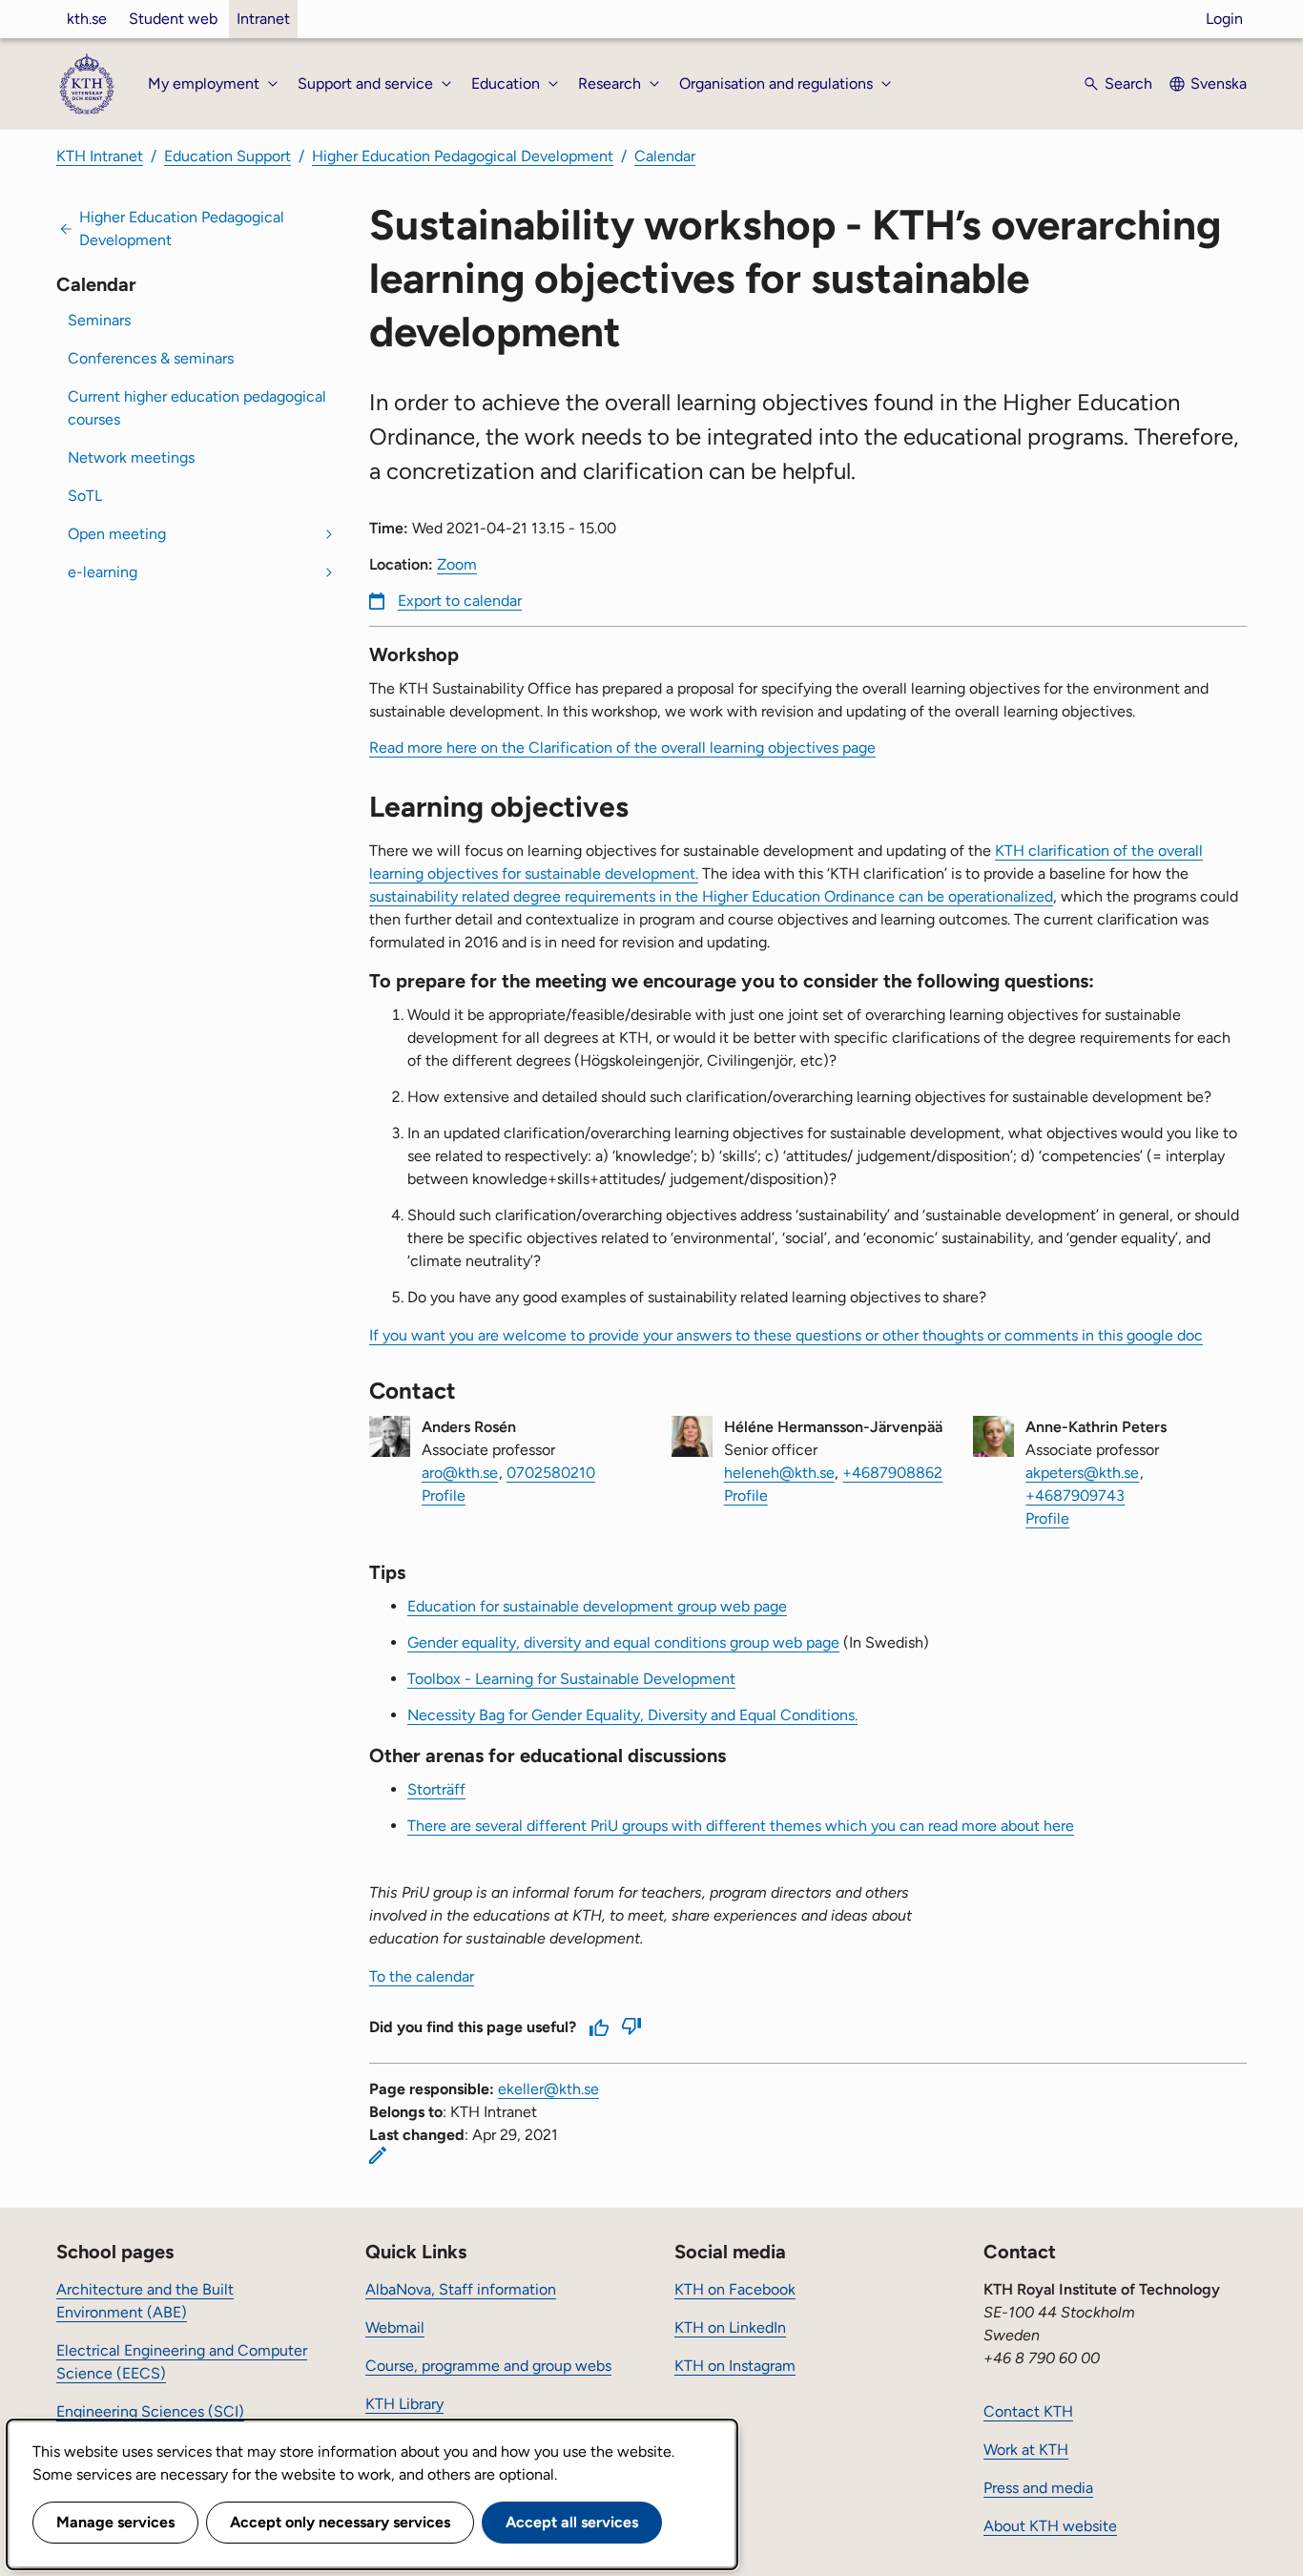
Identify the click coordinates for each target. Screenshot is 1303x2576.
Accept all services (572, 2522)
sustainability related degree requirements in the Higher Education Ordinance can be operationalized (711, 896)
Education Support (228, 156)
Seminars (99, 320)
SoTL (85, 496)
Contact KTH (1028, 2411)
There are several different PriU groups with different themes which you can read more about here (741, 1826)
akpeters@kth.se (1082, 1473)
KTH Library (404, 2404)
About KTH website (1050, 2526)
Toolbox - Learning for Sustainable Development (571, 1679)
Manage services (115, 2522)
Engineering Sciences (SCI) (150, 2411)
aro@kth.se (460, 1473)
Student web (173, 19)
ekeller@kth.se (548, 2089)
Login (1224, 19)
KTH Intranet (100, 156)
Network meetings (131, 457)
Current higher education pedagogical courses (197, 408)
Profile (444, 1496)
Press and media (1038, 2488)
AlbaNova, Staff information (461, 2289)
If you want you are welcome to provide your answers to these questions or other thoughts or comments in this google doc (786, 1335)
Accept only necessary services (340, 2522)
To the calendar (422, 1976)
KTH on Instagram (735, 2366)
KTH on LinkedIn (730, 2327)
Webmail (395, 2327)
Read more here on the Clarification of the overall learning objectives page (622, 748)
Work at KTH (1026, 2450)
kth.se (87, 19)
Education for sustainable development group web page (597, 1606)
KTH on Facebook (735, 2289)
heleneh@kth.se (779, 1473)
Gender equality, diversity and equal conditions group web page (623, 1642)
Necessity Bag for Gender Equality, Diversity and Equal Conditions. (632, 1715)
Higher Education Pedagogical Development (463, 156)
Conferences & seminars (151, 358)
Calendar (665, 156)
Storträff (436, 1789)
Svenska (1219, 83)
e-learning (103, 572)
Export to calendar (460, 601)
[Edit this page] (378, 2155)
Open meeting (117, 534)
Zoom (457, 564)
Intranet (263, 19)
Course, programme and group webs (488, 2366)
